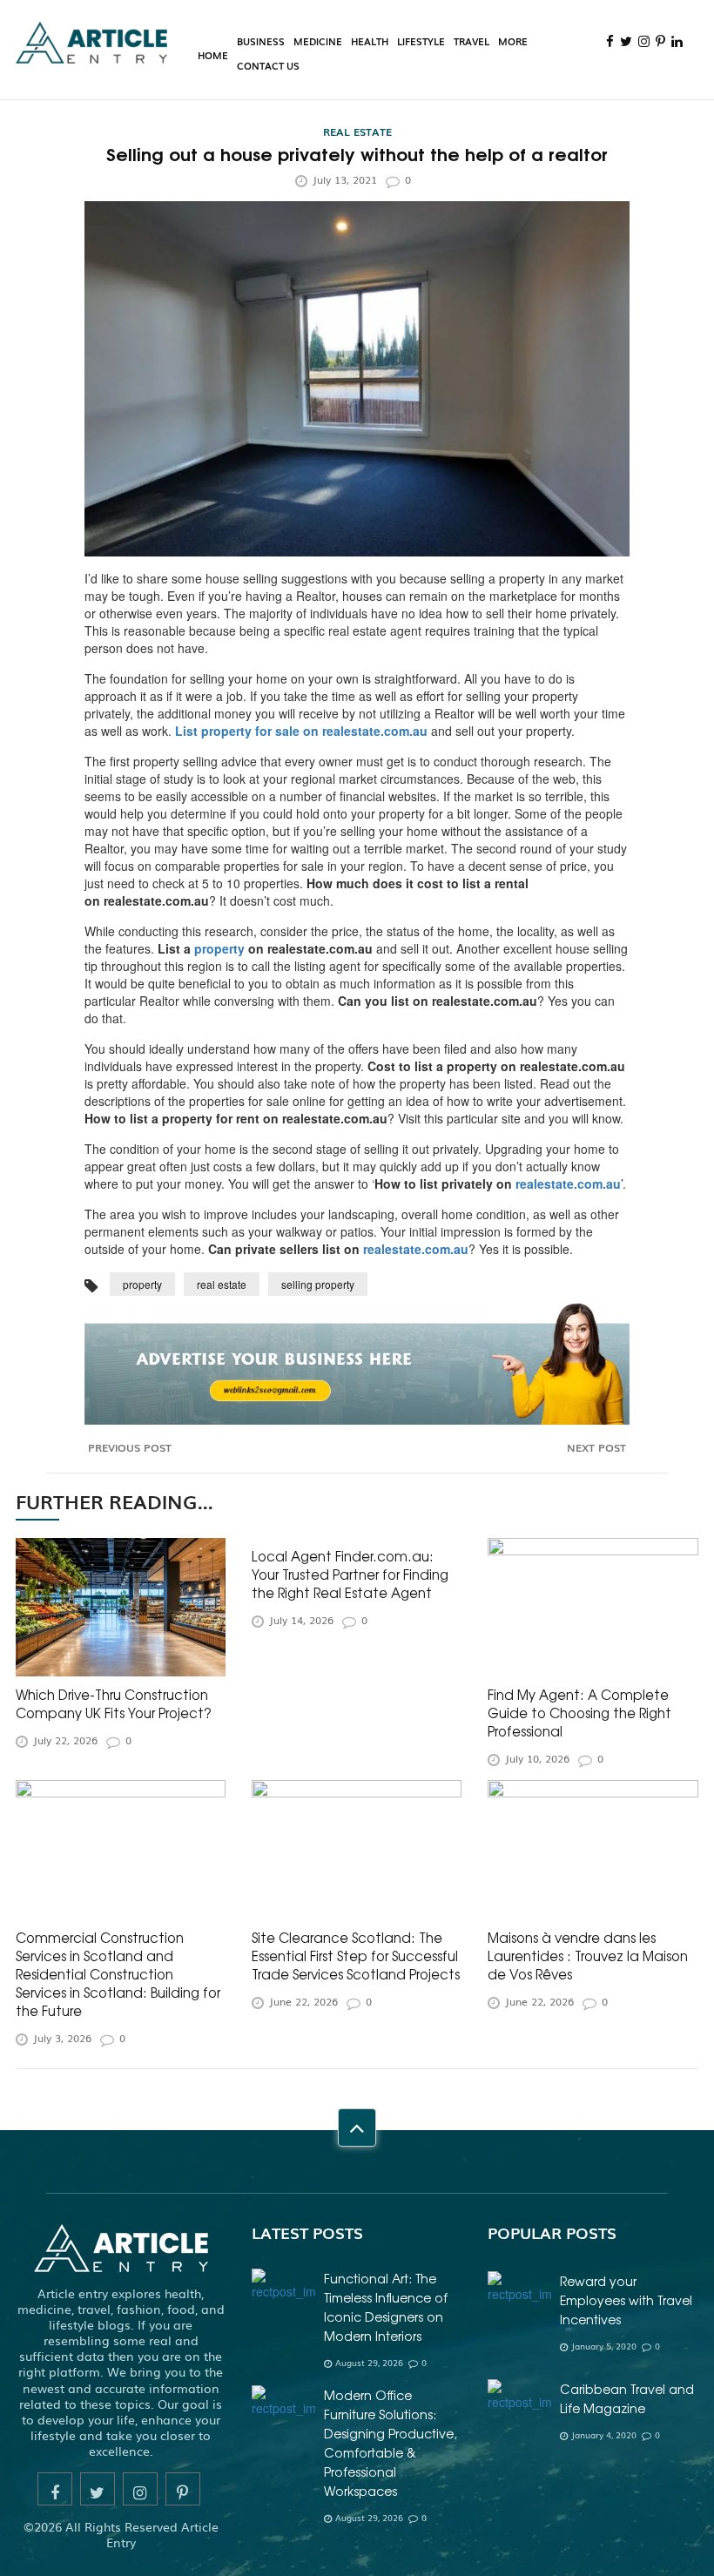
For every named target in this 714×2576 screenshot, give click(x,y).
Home (213, 55)
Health (370, 41)
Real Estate (357, 131)
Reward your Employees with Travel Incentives (626, 2300)
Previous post (128, 1448)
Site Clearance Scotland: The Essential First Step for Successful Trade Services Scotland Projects (356, 1956)
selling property (318, 1284)
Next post (598, 1448)
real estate (222, 1284)
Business (261, 41)
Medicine (318, 41)
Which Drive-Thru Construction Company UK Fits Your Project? (114, 1703)
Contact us (268, 65)
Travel (472, 41)
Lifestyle (421, 41)
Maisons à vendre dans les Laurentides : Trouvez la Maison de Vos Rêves (588, 1956)
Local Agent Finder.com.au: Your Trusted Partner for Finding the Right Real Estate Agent (350, 1574)
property (142, 1284)
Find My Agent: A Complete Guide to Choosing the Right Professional (579, 1713)
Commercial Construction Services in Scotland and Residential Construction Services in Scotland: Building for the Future (118, 1974)
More (513, 41)
